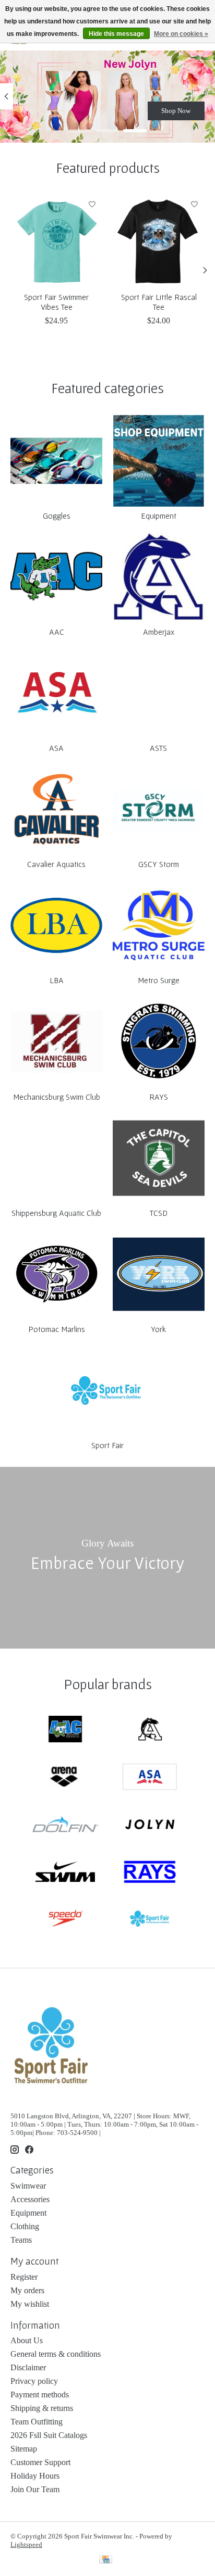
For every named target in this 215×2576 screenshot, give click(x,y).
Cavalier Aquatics (56, 864)
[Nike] (65, 1873)
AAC (57, 632)
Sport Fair (107, 1445)
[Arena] (65, 1777)
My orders (27, 2290)
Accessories (30, 2199)
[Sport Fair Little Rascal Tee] (159, 240)
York (158, 1329)
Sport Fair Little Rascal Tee (159, 302)
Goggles (57, 516)
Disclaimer (28, 2367)
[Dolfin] (65, 1825)
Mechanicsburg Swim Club (57, 1097)
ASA (56, 748)
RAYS (159, 1097)
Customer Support (40, 2462)
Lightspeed (26, 2544)
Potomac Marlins (57, 1329)
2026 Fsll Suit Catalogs (49, 2435)
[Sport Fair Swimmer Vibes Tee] (56, 240)
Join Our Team (35, 2489)
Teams (21, 2240)
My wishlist (30, 2304)
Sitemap (24, 2449)
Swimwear (28, 2186)
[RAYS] (150, 1873)
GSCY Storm (159, 864)
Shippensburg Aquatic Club (56, 1213)
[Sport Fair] (150, 1920)
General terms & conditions (56, 2354)
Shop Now (176, 110)
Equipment (159, 516)
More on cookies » (181, 34)
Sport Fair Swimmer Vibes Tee (56, 302)
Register (24, 2277)
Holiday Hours (35, 2476)
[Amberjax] (150, 1730)
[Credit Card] (106, 2560)
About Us (27, 2340)
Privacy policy (34, 2381)
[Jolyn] (150, 1825)
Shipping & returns (42, 2408)
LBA (57, 980)
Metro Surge (159, 980)
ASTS (158, 748)
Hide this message (116, 34)
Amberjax (159, 632)
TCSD (159, 1213)
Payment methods (40, 2395)
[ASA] (150, 1777)
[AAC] (65, 1730)
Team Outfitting (37, 2422)
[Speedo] (65, 1920)
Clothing (25, 2226)
